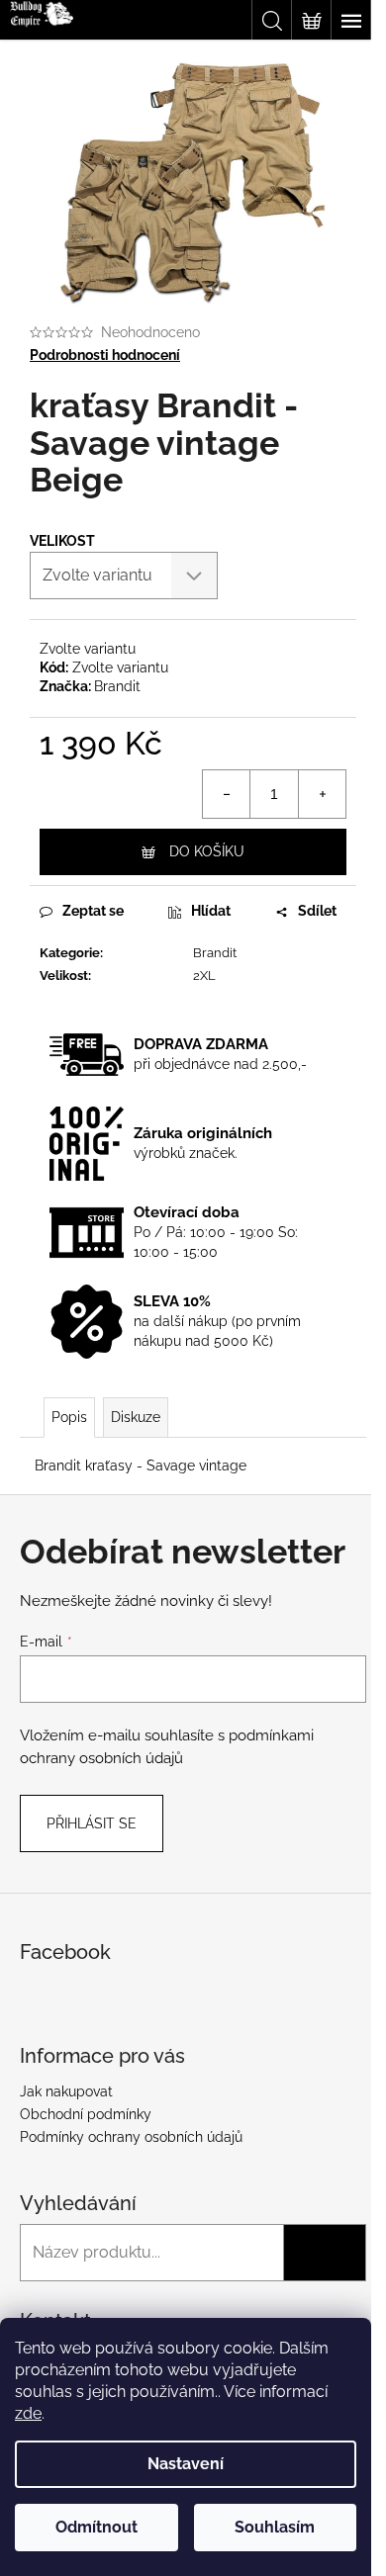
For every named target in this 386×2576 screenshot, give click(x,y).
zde (28, 2413)
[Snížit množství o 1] (227, 794)
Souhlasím (275, 2527)
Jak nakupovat (66, 2091)
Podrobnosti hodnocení (105, 355)
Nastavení (186, 2464)
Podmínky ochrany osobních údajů (131, 2137)
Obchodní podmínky (86, 2114)
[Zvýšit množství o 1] (322, 794)
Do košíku (207, 851)
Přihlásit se (92, 1823)
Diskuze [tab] (136, 1417)
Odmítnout (96, 2527)
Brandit (117, 686)
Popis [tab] (69, 1417)
